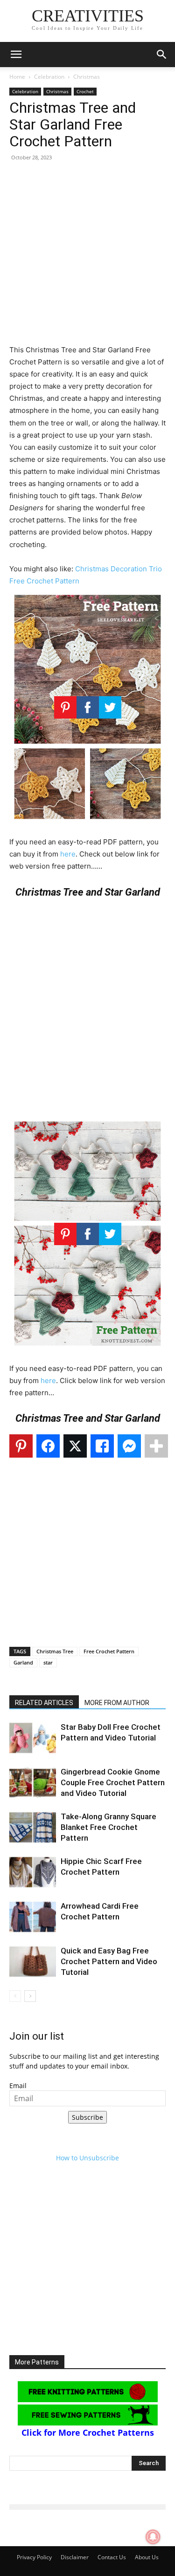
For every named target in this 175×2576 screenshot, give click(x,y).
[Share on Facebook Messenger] (129, 1446)
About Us (147, 2557)
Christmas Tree (55, 1651)
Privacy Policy (34, 2557)
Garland (23, 1662)
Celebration (49, 77)
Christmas (87, 77)
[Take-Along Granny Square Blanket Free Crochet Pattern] (33, 1827)
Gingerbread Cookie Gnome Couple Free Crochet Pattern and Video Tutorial (113, 1782)
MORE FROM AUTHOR (117, 1703)
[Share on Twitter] (75, 1446)
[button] (16, 55)
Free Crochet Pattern (109, 1651)
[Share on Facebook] (48, 1446)
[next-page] (30, 1996)
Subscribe (87, 2117)
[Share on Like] (102, 1446)
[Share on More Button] (156, 1446)
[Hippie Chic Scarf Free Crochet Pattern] (33, 1872)
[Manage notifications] (153, 2537)
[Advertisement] (87, 257)
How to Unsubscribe (87, 2158)
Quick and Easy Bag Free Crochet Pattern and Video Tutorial (109, 1961)
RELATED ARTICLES (44, 1703)
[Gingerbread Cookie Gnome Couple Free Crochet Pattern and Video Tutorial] (33, 1783)
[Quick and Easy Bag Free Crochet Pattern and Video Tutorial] (33, 1962)
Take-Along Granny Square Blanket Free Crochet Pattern (108, 1827)
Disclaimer (75, 2557)
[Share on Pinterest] (21, 1446)
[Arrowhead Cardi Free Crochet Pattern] (33, 1917)
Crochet (85, 91)
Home (17, 77)
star (48, 1662)
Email (18, 2086)
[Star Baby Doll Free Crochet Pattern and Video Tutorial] (33, 1738)
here (68, 854)
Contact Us (112, 2557)
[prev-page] (15, 1996)
